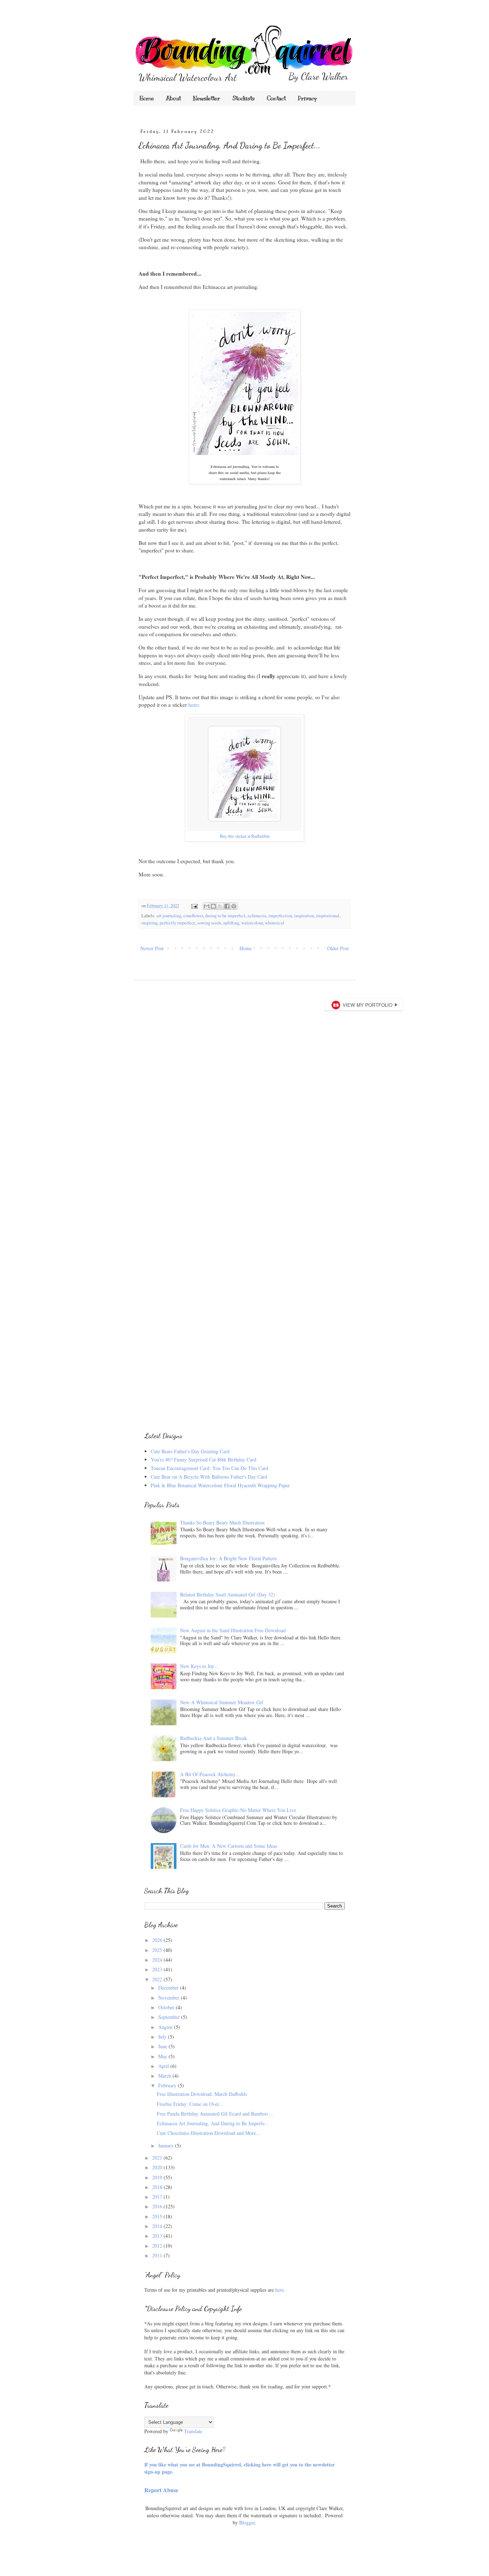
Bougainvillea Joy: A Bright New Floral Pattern (228, 1558)
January (167, 2145)
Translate (193, 2431)
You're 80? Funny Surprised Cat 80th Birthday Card (204, 1459)
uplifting (231, 923)
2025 (158, 1950)
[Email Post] (194, 906)
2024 (158, 1960)
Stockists (243, 98)
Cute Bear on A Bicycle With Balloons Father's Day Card (209, 1477)
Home (147, 98)
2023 (158, 1969)
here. (280, 2290)
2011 (158, 2255)
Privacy (307, 98)
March (165, 2076)
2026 (158, 1940)
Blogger (247, 2522)
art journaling (169, 916)
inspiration (304, 916)
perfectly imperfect (177, 923)
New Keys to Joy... (199, 1666)
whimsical (275, 923)
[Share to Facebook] (227, 906)
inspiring (149, 923)
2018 (158, 2187)
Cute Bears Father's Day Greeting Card (190, 1451)
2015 (158, 2216)
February (168, 2085)
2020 (158, 2167)
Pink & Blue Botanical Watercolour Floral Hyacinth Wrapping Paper (220, 1485)
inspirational (328, 916)
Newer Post (152, 948)
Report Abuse (161, 2490)
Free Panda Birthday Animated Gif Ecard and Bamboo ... (215, 2114)
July (163, 2037)
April (164, 2066)
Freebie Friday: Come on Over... (190, 2104)
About (173, 98)
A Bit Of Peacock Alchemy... (210, 1774)
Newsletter (207, 98)
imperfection (280, 916)
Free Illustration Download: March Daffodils (202, 2094)
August (166, 2027)
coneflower (193, 916)
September (170, 2017)
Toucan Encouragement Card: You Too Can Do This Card (209, 1468)
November (170, 1998)
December (169, 1988)
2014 (158, 2226)
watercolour (252, 923)
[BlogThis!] (213, 906)
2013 (158, 2236)
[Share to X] (220, 906)
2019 (158, 2177)
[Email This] (207, 906)
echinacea (257, 916)
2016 (158, 2206)
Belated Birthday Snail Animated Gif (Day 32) (227, 1594)
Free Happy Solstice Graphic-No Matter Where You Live (238, 1810)
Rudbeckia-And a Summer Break (214, 1738)
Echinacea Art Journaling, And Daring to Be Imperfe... (213, 2123)
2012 (158, 2246)
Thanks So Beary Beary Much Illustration (222, 1523)
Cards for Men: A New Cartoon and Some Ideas (229, 1846)
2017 (158, 2197)
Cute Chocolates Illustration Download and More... (209, 2133)
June (163, 2046)
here (193, 705)
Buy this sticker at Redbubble (245, 836)
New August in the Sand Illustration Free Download (233, 1630)
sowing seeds (209, 923)
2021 (158, 2158)
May (163, 2056)
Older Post (338, 948)
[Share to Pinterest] (234, 906)
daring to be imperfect (225, 916)
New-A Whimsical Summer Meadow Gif (222, 1702)
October (167, 2007)
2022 (158, 1979)
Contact (276, 98)
